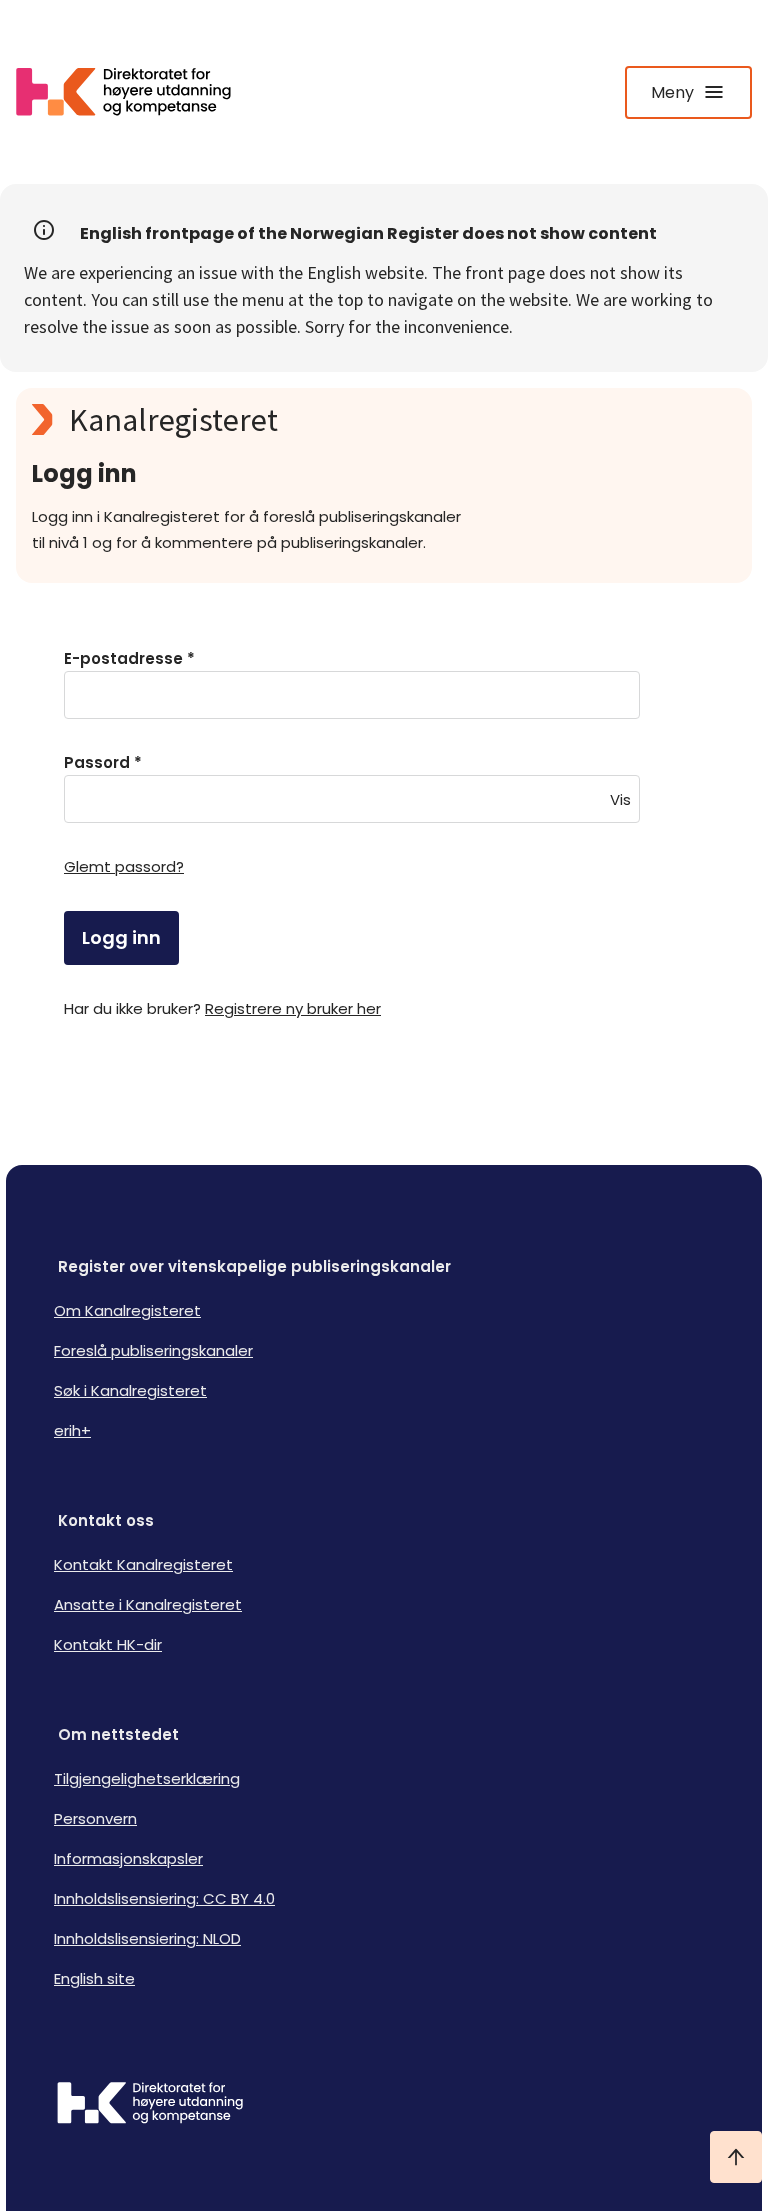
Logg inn (121, 937)
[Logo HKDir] (384, 2105)
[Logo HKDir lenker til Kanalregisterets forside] (136, 92)
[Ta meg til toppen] (736, 2157)
